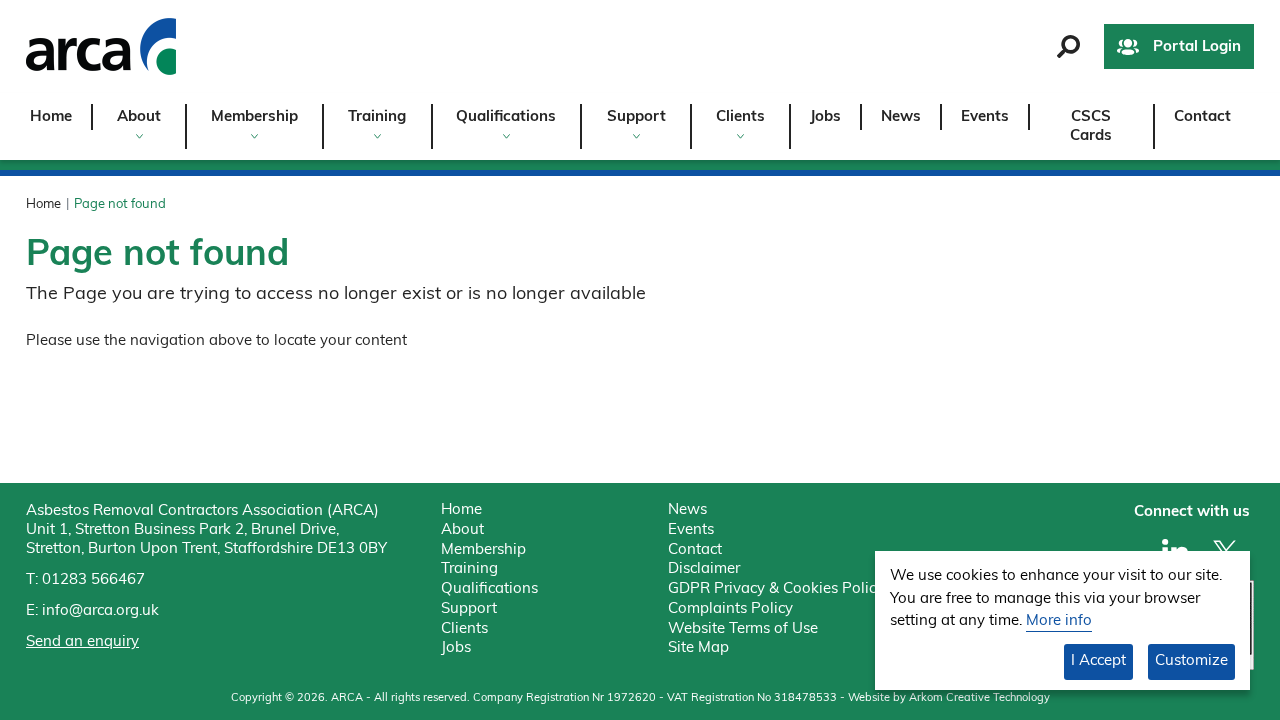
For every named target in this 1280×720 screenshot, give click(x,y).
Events (985, 117)
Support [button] (636, 117)
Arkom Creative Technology (979, 698)
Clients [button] (740, 117)
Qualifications (489, 589)
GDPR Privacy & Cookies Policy (776, 589)
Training (469, 569)
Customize (1191, 661)
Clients (464, 629)
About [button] (139, 117)
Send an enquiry (82, 642)
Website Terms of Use (743, 629)
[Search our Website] (1068, 46)
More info (1059, 621)
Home (51, 117)
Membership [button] (254, 117)
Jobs (825, 117)
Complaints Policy (730, 609)
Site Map (698, 648)
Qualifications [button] (506, 117)
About (462, 530)
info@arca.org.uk (100, 611)
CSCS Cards (1091, 127)
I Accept (1098, 661)
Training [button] (377, 117)
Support (469, 609)
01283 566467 (93, 580)
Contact (1202, 117)
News (901, 117)
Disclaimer (704, 569)
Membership (483, 550)
